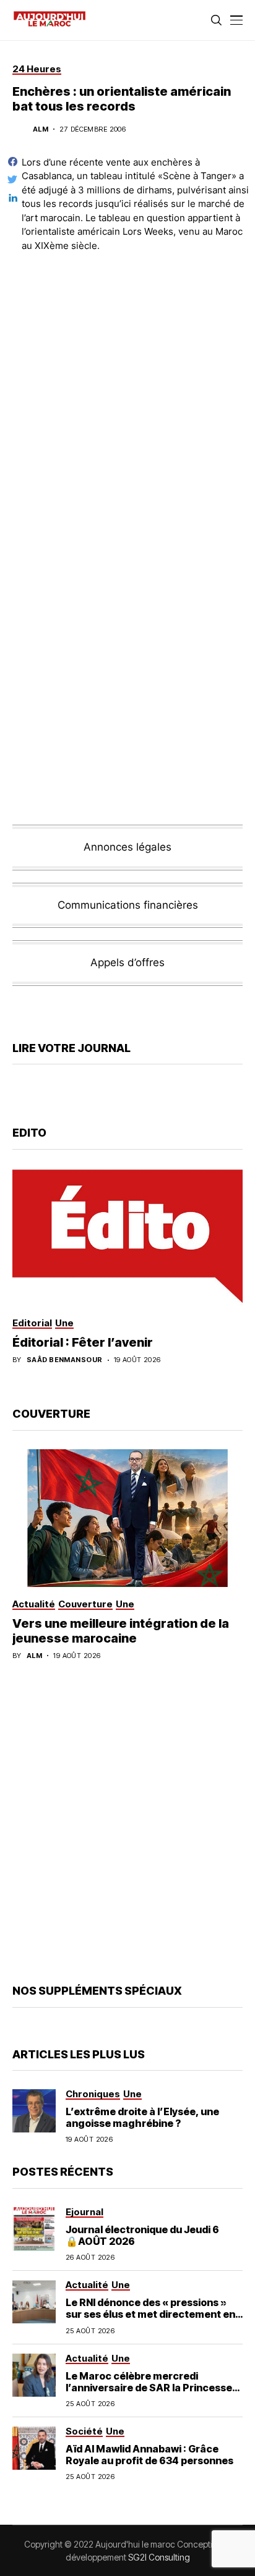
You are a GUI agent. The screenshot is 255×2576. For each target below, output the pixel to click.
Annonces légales (127, 847)
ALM (41, 129)
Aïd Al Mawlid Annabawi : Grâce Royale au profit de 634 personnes (149, 2455)
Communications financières (128, 905)
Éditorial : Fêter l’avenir (83, 1342)
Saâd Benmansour (65, 1360)
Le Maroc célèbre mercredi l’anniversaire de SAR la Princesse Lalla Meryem (149, 2388)
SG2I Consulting (159, 2557)
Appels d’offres (127, 962)
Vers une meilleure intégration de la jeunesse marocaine (121, 1631)
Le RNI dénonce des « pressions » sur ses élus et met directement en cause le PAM (150, 2314)
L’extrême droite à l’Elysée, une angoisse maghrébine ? (142, 2117)
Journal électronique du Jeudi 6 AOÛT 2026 (142, 2235)
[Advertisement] (127, 395)
